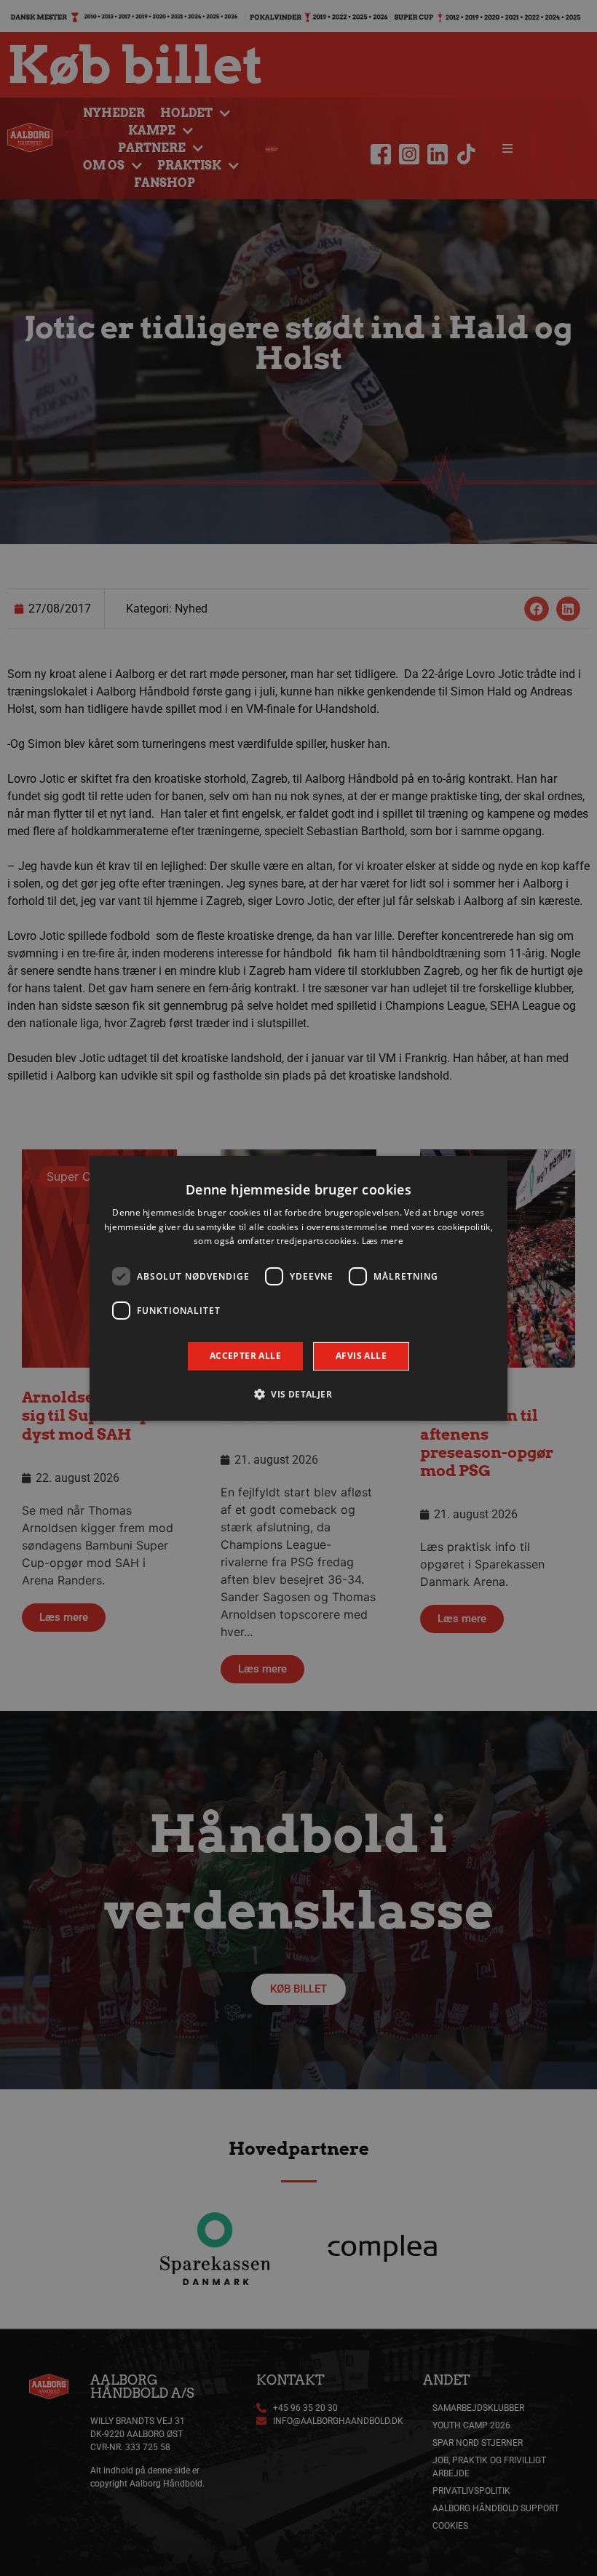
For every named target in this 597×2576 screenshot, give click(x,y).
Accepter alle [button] (245, 1356)
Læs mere (383, 1241)
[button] (298, 1394)
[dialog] (298, 1288)
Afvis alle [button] (361, 1356)
